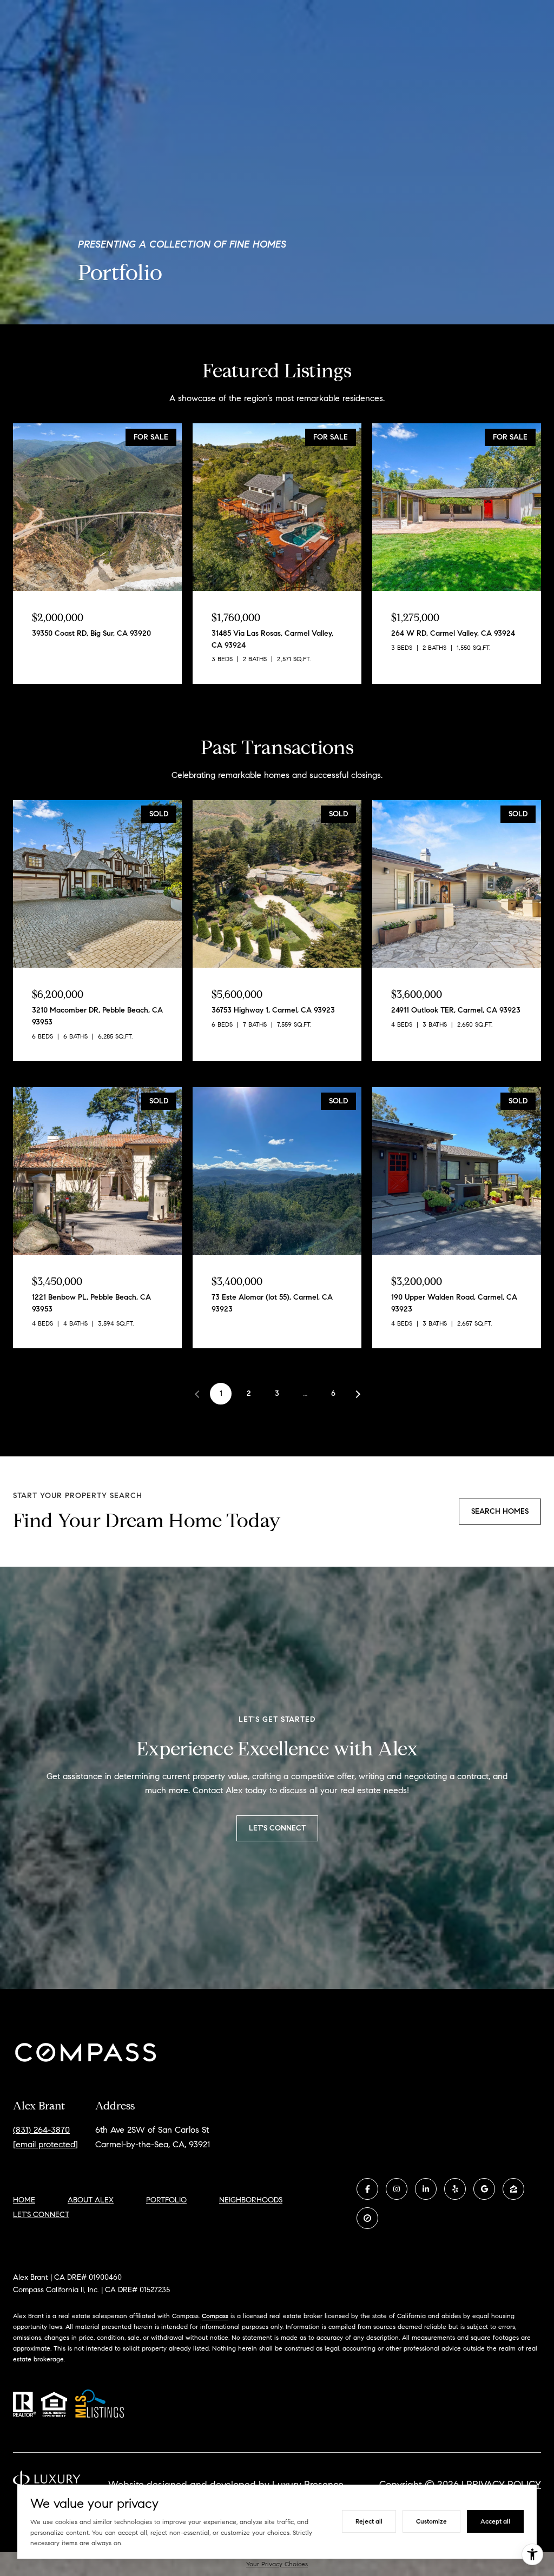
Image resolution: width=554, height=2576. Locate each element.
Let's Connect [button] (277, 1828)
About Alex (91, 2200)
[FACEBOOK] (367, 2189)
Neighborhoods (251, 2200)
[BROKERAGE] (367, 2218)
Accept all (495, 2521)
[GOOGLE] (484, 2189)
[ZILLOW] (513, 2189)
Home (24, 2200)
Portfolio (166, 2200)
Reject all (369, 2521)
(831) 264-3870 (41, 2130)
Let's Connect (41, 2215)
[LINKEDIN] (426, 2189)
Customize (431, 2521)
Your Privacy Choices (277, 2564)
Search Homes (500, 1511)
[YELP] (455, 2189)
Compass (215, 2316)
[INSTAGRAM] (397, 2189)
